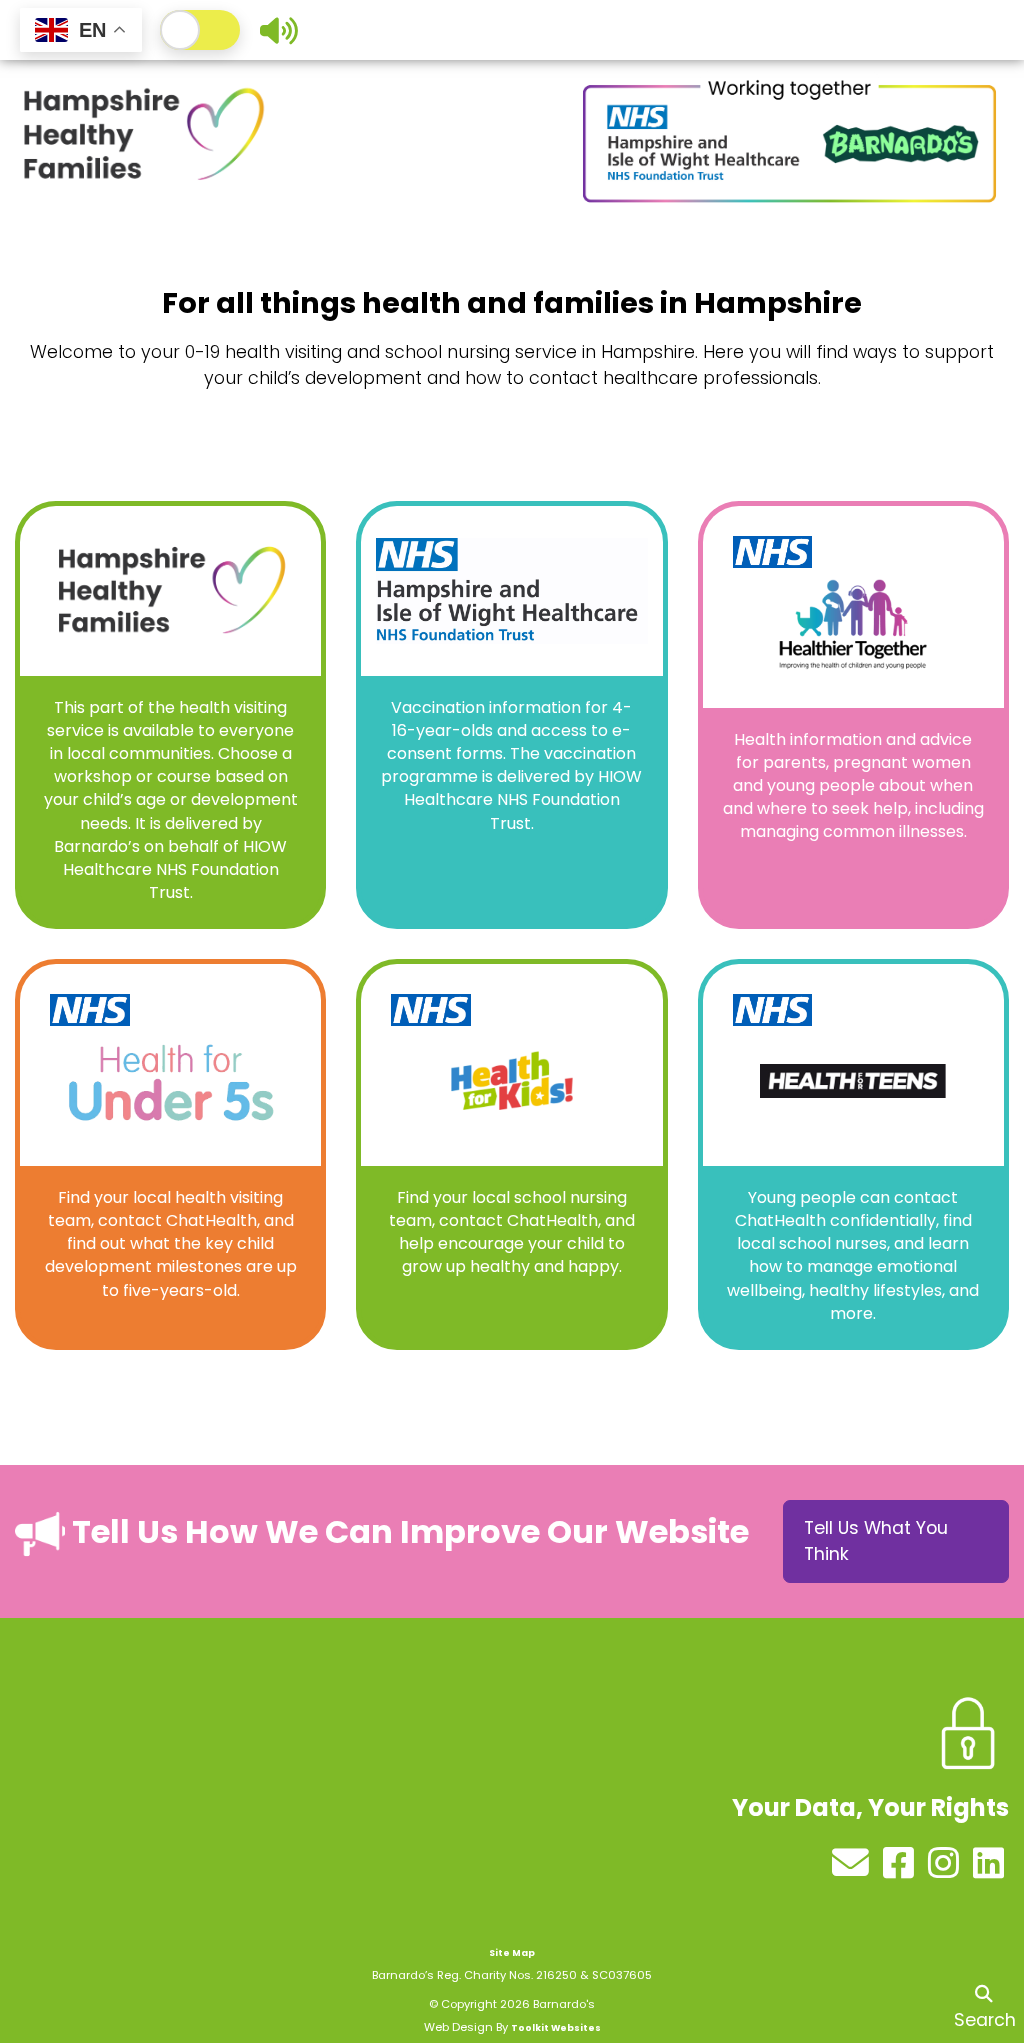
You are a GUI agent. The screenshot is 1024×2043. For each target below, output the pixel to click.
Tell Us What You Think (876, 1541)
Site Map (512, 1953)
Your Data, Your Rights (870, 1807)
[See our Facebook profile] (900, 1870)
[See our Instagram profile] (945, 1870)
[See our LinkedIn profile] (988, 1870)
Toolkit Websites (556, 2028)
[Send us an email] (852, 1870)
